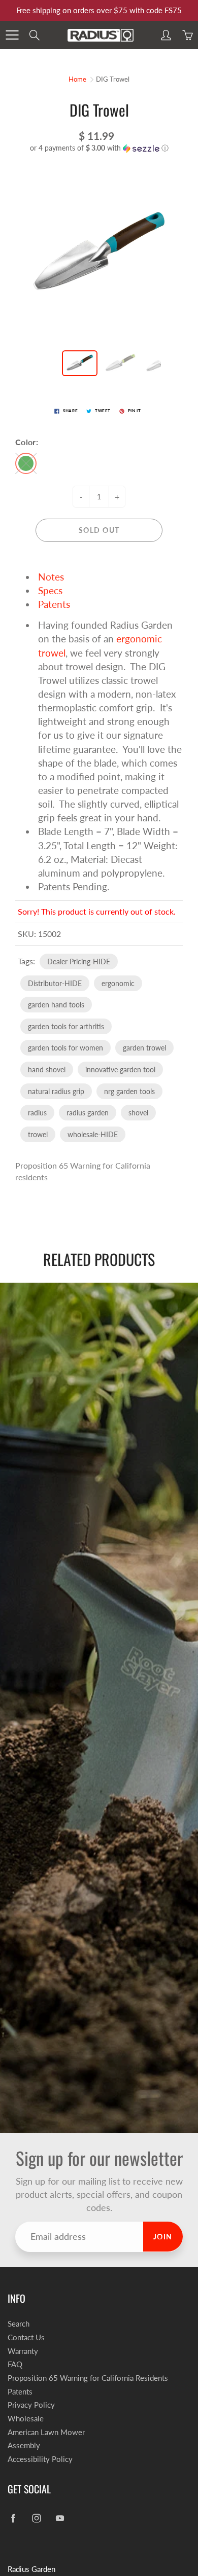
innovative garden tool (120, 1069)
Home (77, 79)
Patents (54, 604)
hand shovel (47, 1069)
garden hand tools (56, 1005)
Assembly (24, 2445)
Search (19, 2324)
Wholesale (26, 2419)
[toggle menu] (12, 35)
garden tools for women (65, 1048)
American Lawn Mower (46, 2432)
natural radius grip (56, 1091)
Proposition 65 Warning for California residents (83, 1171)
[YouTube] (60, 2518)
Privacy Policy (31, 2405)
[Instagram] (36, 2518)
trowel (38, 1134)
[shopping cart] (187, 35)
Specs (50, 590)
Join (163, 2237)
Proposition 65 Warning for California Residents (88, 2378)
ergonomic (118, 983)
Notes (51, 577)
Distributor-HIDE (55, 983)
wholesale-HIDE (93, 1134)
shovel (138, 1113)
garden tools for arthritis (66, 1026)
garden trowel (144, 1048)
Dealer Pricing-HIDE (79, 962)
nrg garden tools (129, 1091)
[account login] (166, 35)
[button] (99, 148)
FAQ (15, 2364)
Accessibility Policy (40, 2459)
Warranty (23, 2351)
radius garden (88, 1113)
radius (37, 1113)
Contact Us (26, 2337)
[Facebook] (13, 2518)
